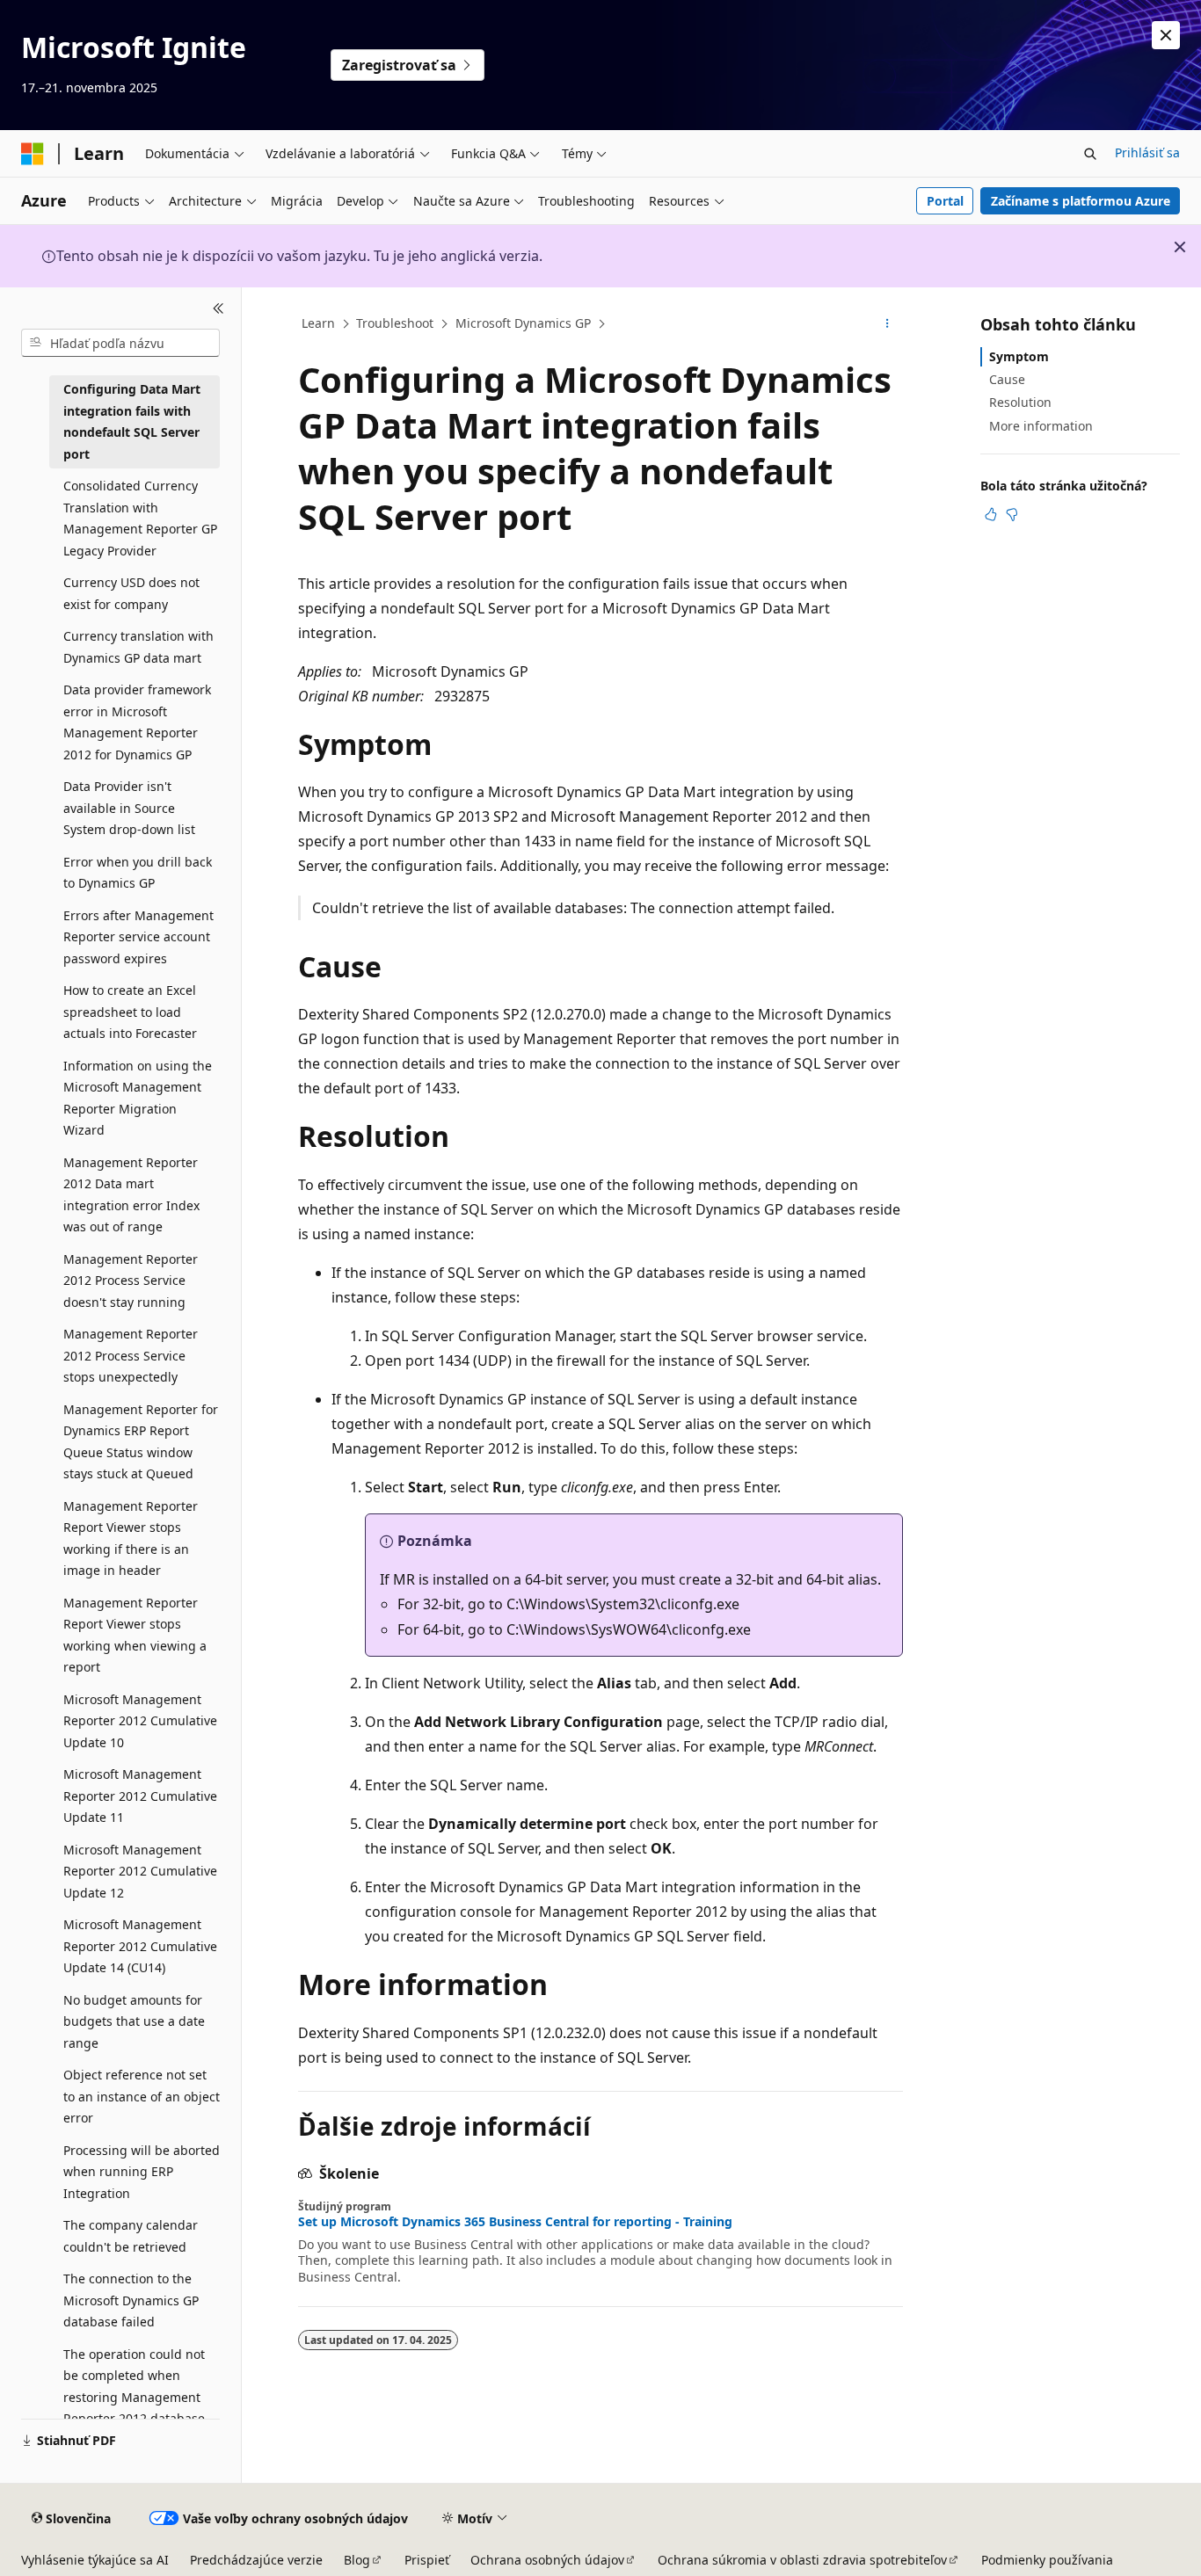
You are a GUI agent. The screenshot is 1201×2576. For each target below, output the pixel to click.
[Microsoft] (33, 154)
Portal (945, 201)
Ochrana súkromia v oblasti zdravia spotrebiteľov (802, 2560)
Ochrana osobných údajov (547, 2560)
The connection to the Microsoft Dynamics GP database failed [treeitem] (131, 2300)
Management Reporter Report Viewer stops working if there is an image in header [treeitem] (131, 1538)
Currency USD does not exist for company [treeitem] (131, 593)
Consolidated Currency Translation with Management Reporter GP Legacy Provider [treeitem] (140, 518)
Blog (357, 2560)
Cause (1007, 379)
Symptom (1019, 356)
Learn (318, 323)
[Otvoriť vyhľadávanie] (1090, 154)
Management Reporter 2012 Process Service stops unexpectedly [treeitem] (131, 1355)
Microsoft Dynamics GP (523, 323)
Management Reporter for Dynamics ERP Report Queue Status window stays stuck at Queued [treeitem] (141, 1442)
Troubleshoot (395, 323)
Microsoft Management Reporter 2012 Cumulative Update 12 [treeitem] (140, 1871)
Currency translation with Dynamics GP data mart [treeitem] (138, 647)
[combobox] (120, 343)
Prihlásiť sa (1147, 152)
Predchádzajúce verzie (256, 2560)
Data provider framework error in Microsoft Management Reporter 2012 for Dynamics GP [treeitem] (137, 722)
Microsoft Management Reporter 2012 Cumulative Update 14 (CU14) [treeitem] (140, 1946)
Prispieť (427, 2560)
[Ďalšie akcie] (888, 324)
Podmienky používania (1047, 2560)
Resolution (1020, 402)
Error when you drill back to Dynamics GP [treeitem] (138, 873)
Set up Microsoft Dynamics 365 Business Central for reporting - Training (515, 2222)
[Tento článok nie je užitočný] (1012, 514)
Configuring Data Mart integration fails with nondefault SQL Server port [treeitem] (132, 421)
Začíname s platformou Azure (1081, 201)
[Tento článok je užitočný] (991, 514)
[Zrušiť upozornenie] (1166, 35)
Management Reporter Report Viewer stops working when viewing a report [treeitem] (135, 1635)
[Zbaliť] (218, 308)
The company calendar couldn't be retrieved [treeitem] (131, 2236)
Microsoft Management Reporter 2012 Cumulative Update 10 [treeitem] (140, 1721)
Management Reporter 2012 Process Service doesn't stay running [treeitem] (131, 1281)
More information (1041, 426)
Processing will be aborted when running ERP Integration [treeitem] (142, 2172)
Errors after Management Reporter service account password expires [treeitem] (138, 937)
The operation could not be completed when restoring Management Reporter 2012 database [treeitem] (134, 2387)
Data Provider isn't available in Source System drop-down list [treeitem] (129, 808)
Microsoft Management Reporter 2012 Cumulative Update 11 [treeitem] (140, 1796)
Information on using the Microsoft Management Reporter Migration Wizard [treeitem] (138, 1098)
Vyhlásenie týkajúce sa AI (95, 2560)
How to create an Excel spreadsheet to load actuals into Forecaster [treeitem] (130, 1012)
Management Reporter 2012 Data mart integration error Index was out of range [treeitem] (131, 1195)
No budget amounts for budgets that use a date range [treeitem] (134, 2021)
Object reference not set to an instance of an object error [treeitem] (142, 2096)
